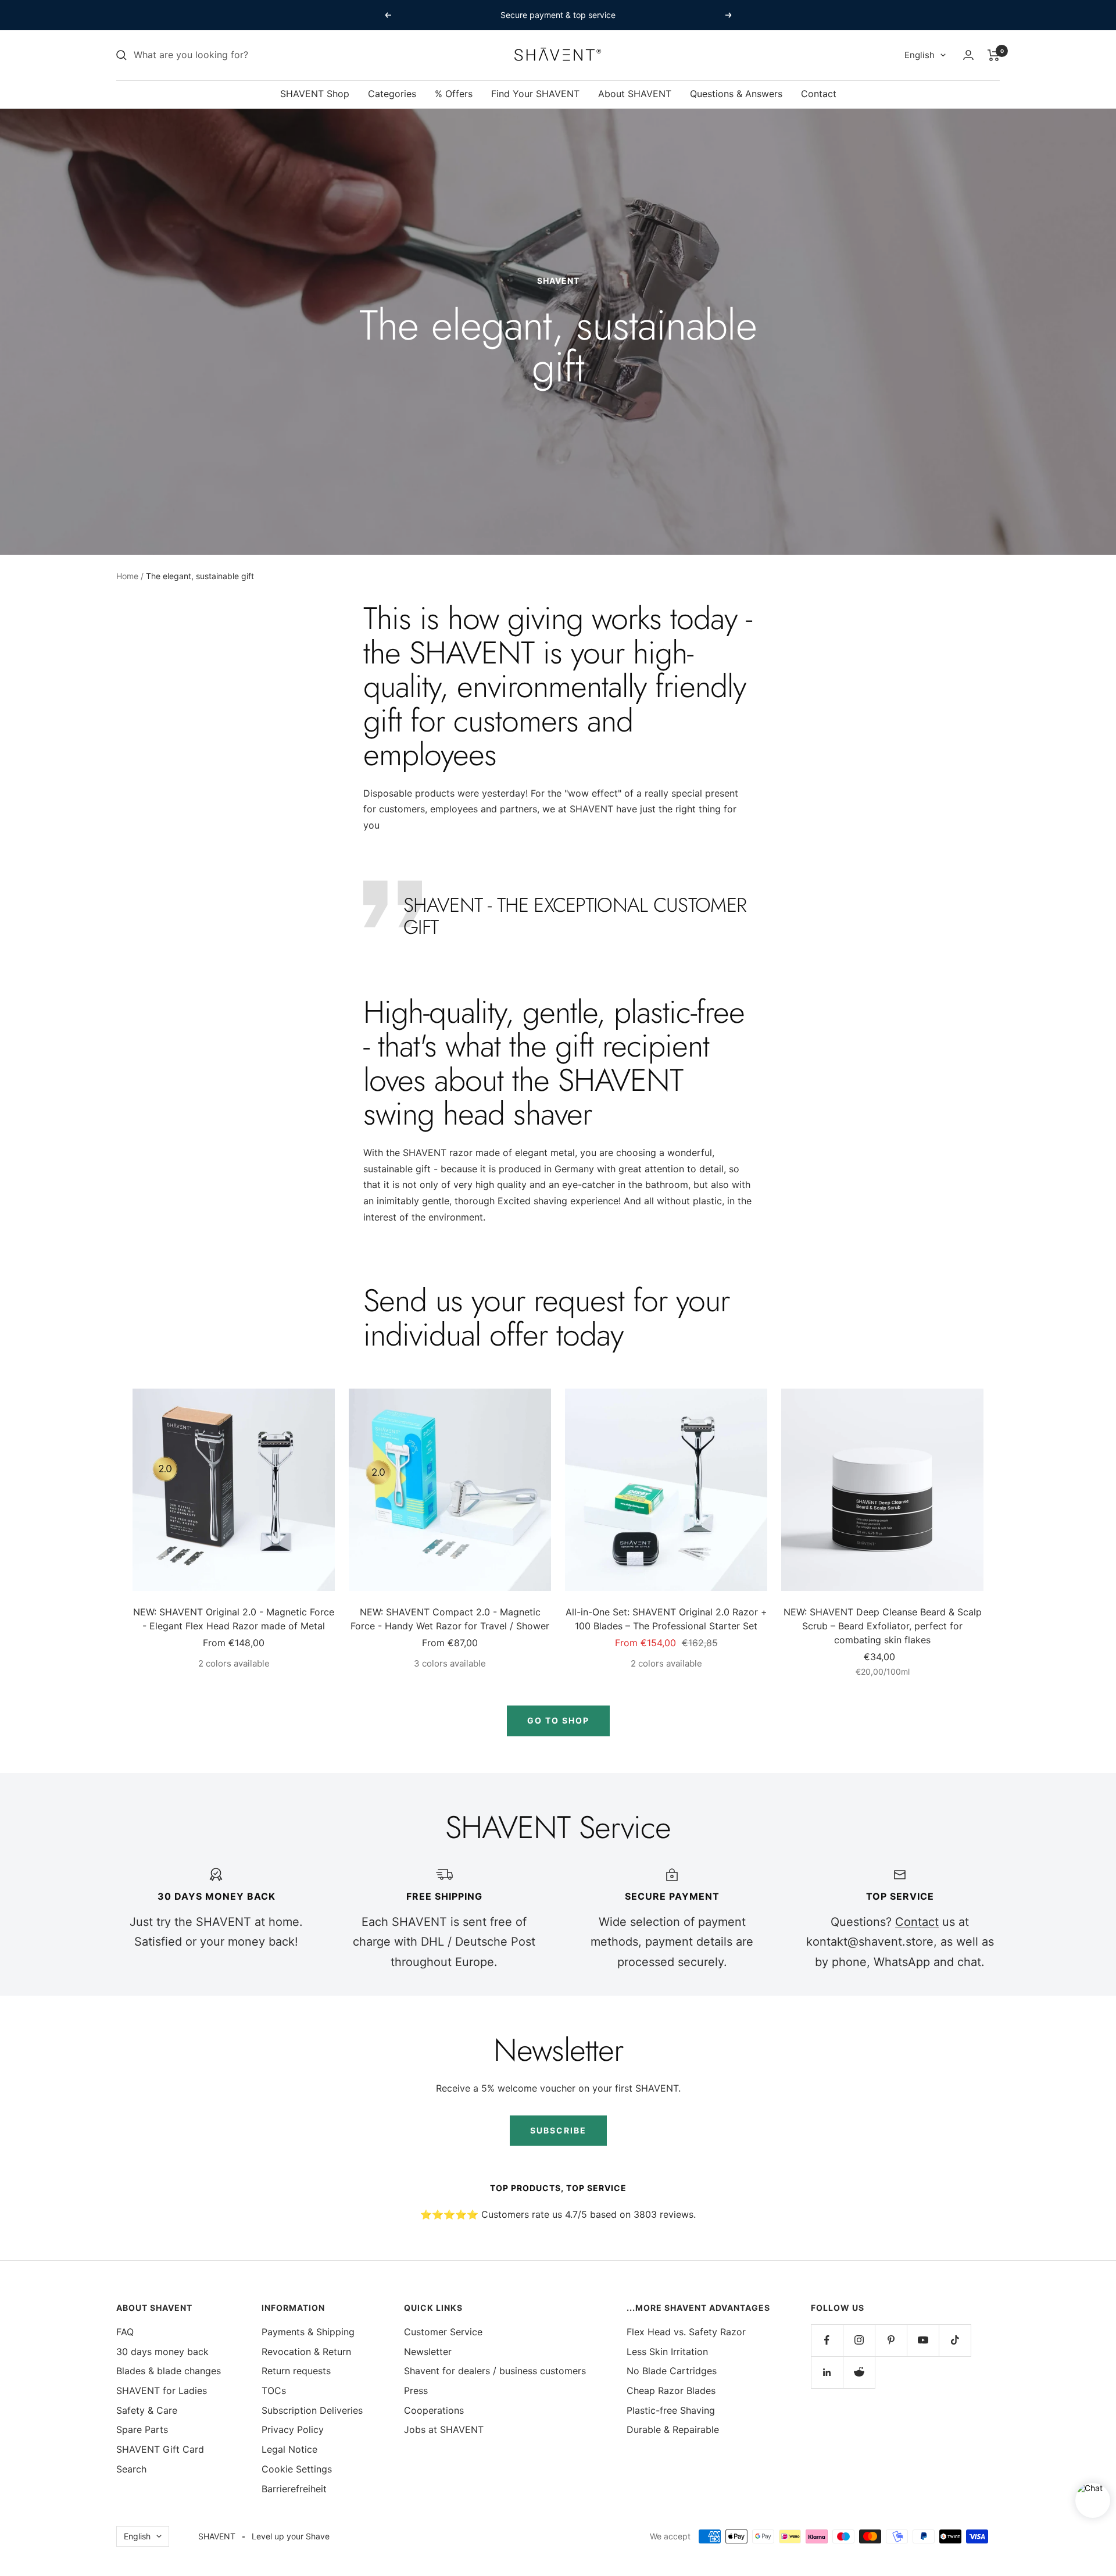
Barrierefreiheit (294, 2489)
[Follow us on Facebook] (827, 2340)
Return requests (296, 2371)
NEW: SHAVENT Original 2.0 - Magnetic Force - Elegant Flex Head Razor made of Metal (234, 1619)
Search (131, 2469)
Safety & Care (147, 2410)
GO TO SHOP (558, 1720)
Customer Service (443, 2332)
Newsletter (428, 2352)
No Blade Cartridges (672, 2371)
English (920, 55)
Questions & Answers (736, 94)
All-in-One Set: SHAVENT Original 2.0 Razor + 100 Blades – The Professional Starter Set (666, 1619)
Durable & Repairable (673, 2429)
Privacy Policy (293, 2429)
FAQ (125, 2332)
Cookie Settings (297, 2469)
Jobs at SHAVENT (444, 2429)
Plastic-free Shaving (671, 2410)
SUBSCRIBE (558, 2130)
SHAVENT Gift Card (160, 2449)
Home (127, 576)
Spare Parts (142, 2429)
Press (416, 2391)
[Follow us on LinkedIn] (827, 2372)
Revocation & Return (306, 2352)
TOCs (274, 2391)
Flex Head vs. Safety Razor (686, 2332)
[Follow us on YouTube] (923, 2340)
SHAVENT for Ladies (162, 2391)
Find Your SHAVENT (535, 94)
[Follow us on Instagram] (859, 2340)
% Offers (454, 94)
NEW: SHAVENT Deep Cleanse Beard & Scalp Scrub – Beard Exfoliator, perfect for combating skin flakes (883, 1626)
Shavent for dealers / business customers (495, 2371)
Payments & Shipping (308, 2332)
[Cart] (994, 55)
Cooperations (434, 2410)
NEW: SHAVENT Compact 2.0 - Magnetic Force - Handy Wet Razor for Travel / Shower (450, 1619)
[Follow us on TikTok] (955, 2340)
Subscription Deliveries (312, 2410)
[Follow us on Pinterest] (891, 2340)
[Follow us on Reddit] (859, 2372)
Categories (392, 94)
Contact (819, 94)
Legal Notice (289, 2449)
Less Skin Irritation (667, 2352)
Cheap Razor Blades (671, 2391)
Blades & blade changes (169, 2371)
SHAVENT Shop (315, 94)
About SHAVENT (635, 94)
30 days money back (162, 2352)
